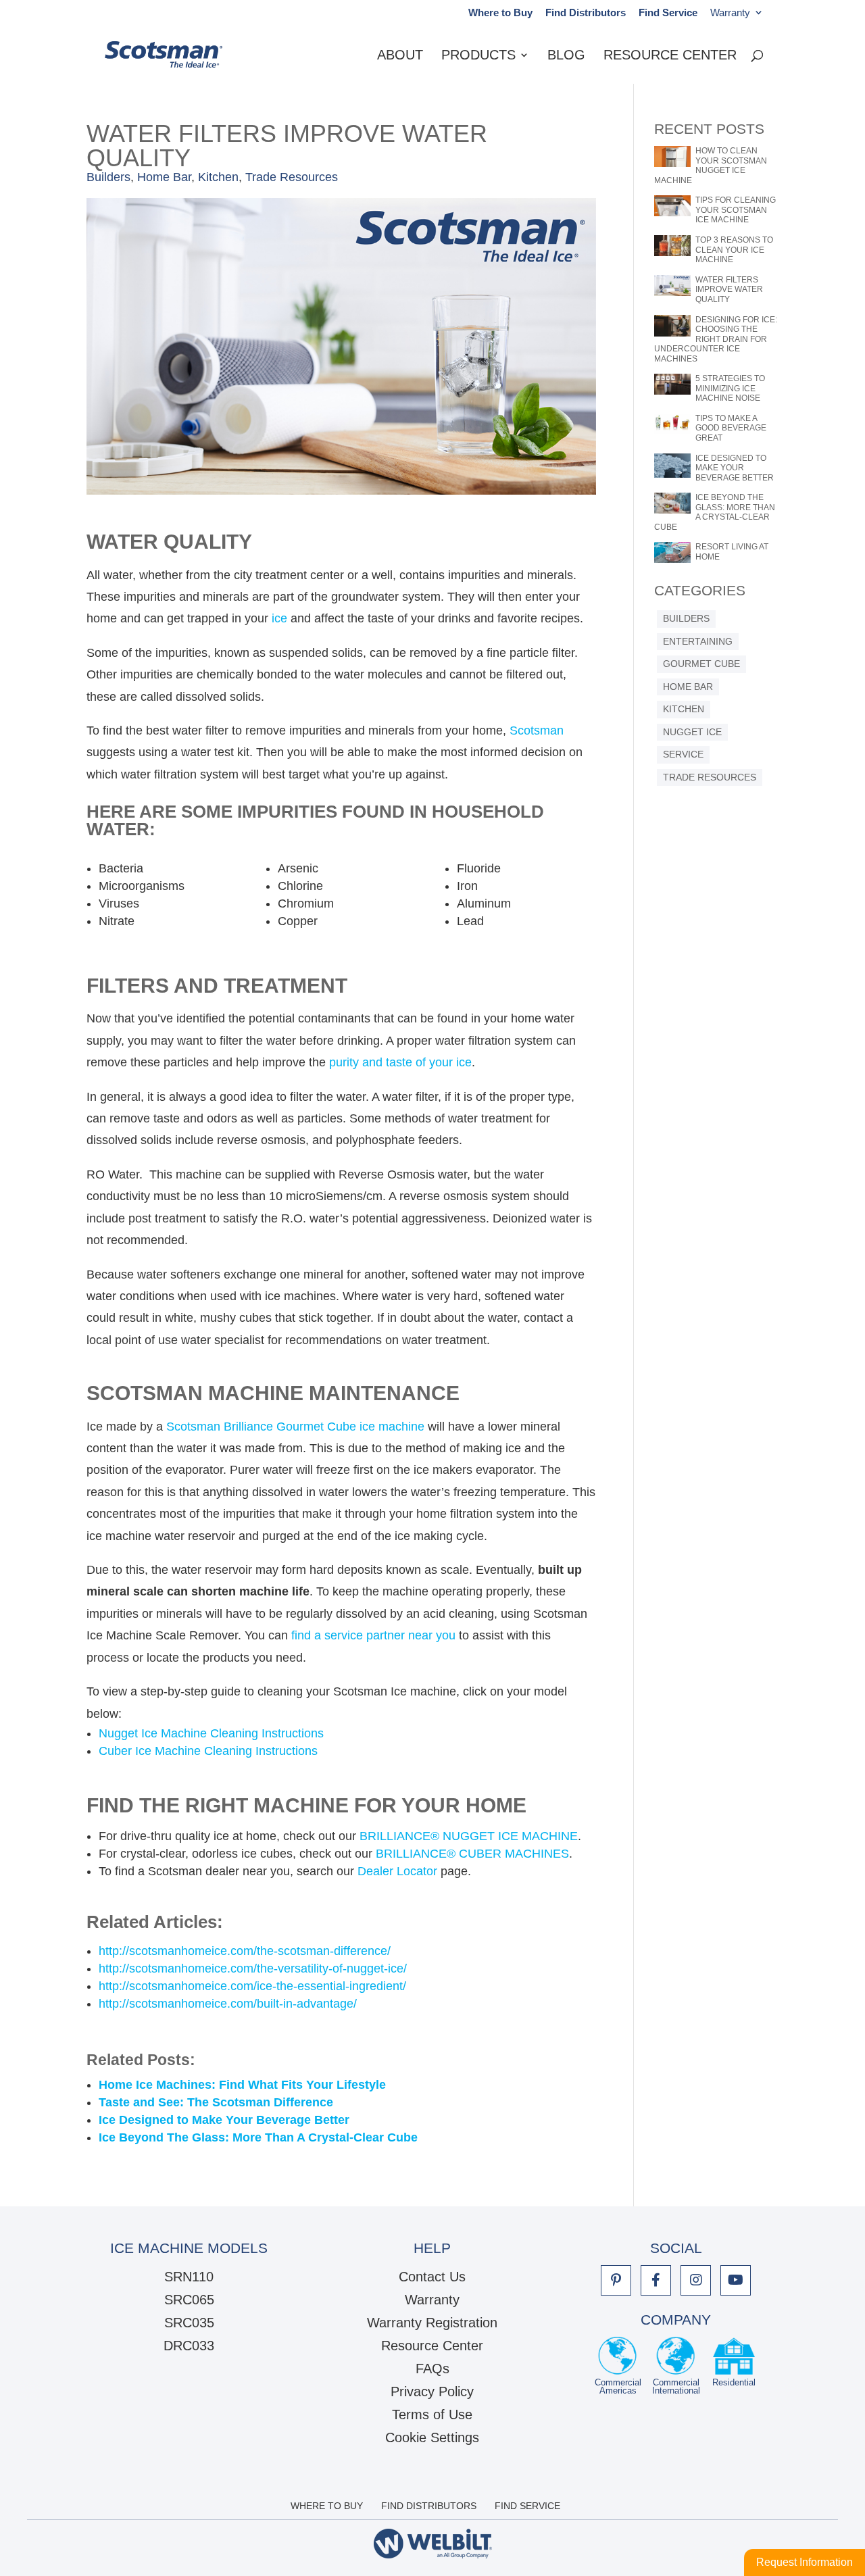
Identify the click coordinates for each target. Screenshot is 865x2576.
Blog (566, 56)
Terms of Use (432, 2414)
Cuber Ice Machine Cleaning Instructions (208, 1751)
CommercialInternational (676, 2386)
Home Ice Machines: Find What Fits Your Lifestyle (242, 2085)
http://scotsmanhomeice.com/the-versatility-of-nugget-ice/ (253, 1968)
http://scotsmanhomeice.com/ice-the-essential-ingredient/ (252, 1986)
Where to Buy (500, 13)
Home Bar (164, 177)
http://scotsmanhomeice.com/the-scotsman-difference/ (245, 1951)
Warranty (730, 13)
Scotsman (537, 730)
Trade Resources (292, 177)
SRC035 (189, 2323)
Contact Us (432, 2277)
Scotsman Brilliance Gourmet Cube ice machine (295, 1427)
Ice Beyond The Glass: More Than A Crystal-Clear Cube (258, 2137)
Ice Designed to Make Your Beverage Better (224, 2120)
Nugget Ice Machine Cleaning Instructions (211, 1733)
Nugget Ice (692, 732)
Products (478, 56)
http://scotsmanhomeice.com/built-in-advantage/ (228, 2004)
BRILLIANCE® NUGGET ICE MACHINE (469, 1836)
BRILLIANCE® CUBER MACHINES (472, 1854)
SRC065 (189, 2300)
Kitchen (218, 177)
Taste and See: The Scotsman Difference (216, 2102)
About (400, 56)
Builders (108, 177)
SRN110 (189, 2277)
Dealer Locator (397, 1871)
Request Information (805, 2562)
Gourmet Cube (701, 664)
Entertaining (698, 642)
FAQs (432, 2369)
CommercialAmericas (618, 2386)
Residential (734, 2383)
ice (279, 618)
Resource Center (670, 56)
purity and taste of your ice (400, 1062)
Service (683, 754)
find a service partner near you (373, 1635)
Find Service (668, 13)
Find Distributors (586, 13)
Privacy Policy (432, 2392)
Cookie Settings (432, 2437)
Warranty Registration (432, 2323)
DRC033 (189, 2346)
